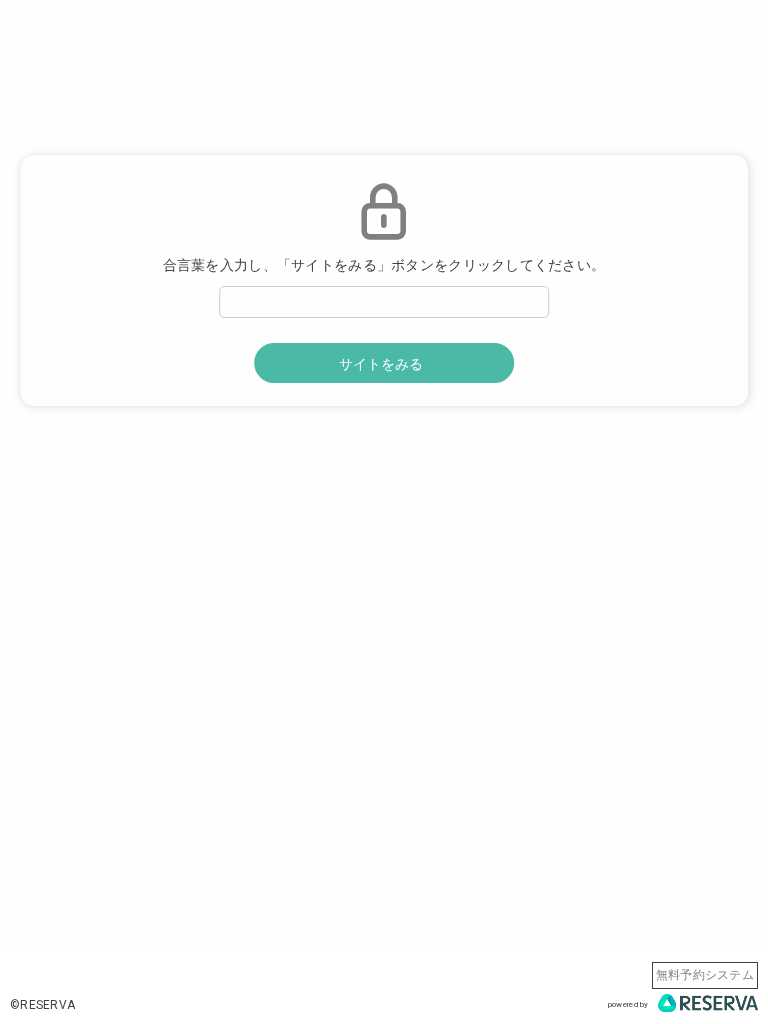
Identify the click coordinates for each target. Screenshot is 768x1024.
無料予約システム (705, 975)
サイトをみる (381, 364)
